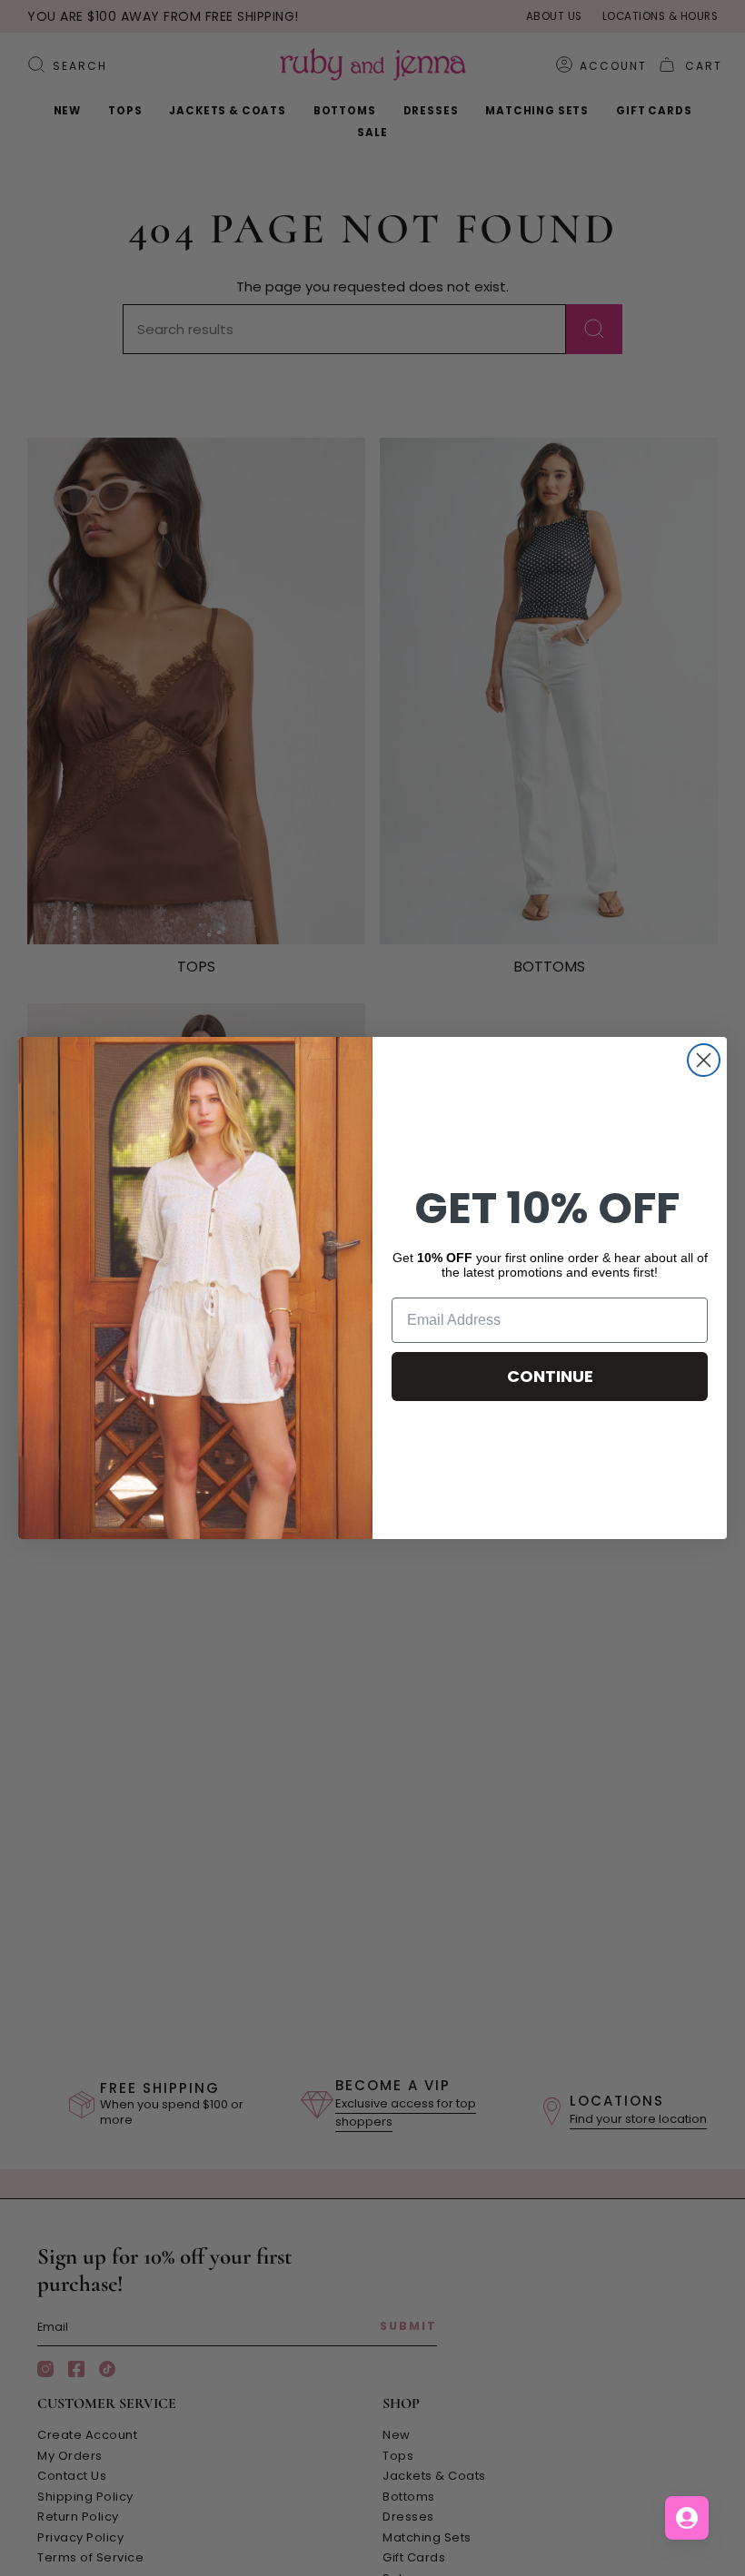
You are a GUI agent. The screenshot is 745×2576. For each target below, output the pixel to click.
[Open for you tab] (687, 2518)
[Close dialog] (704, 1060)
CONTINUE (550, 1376)
